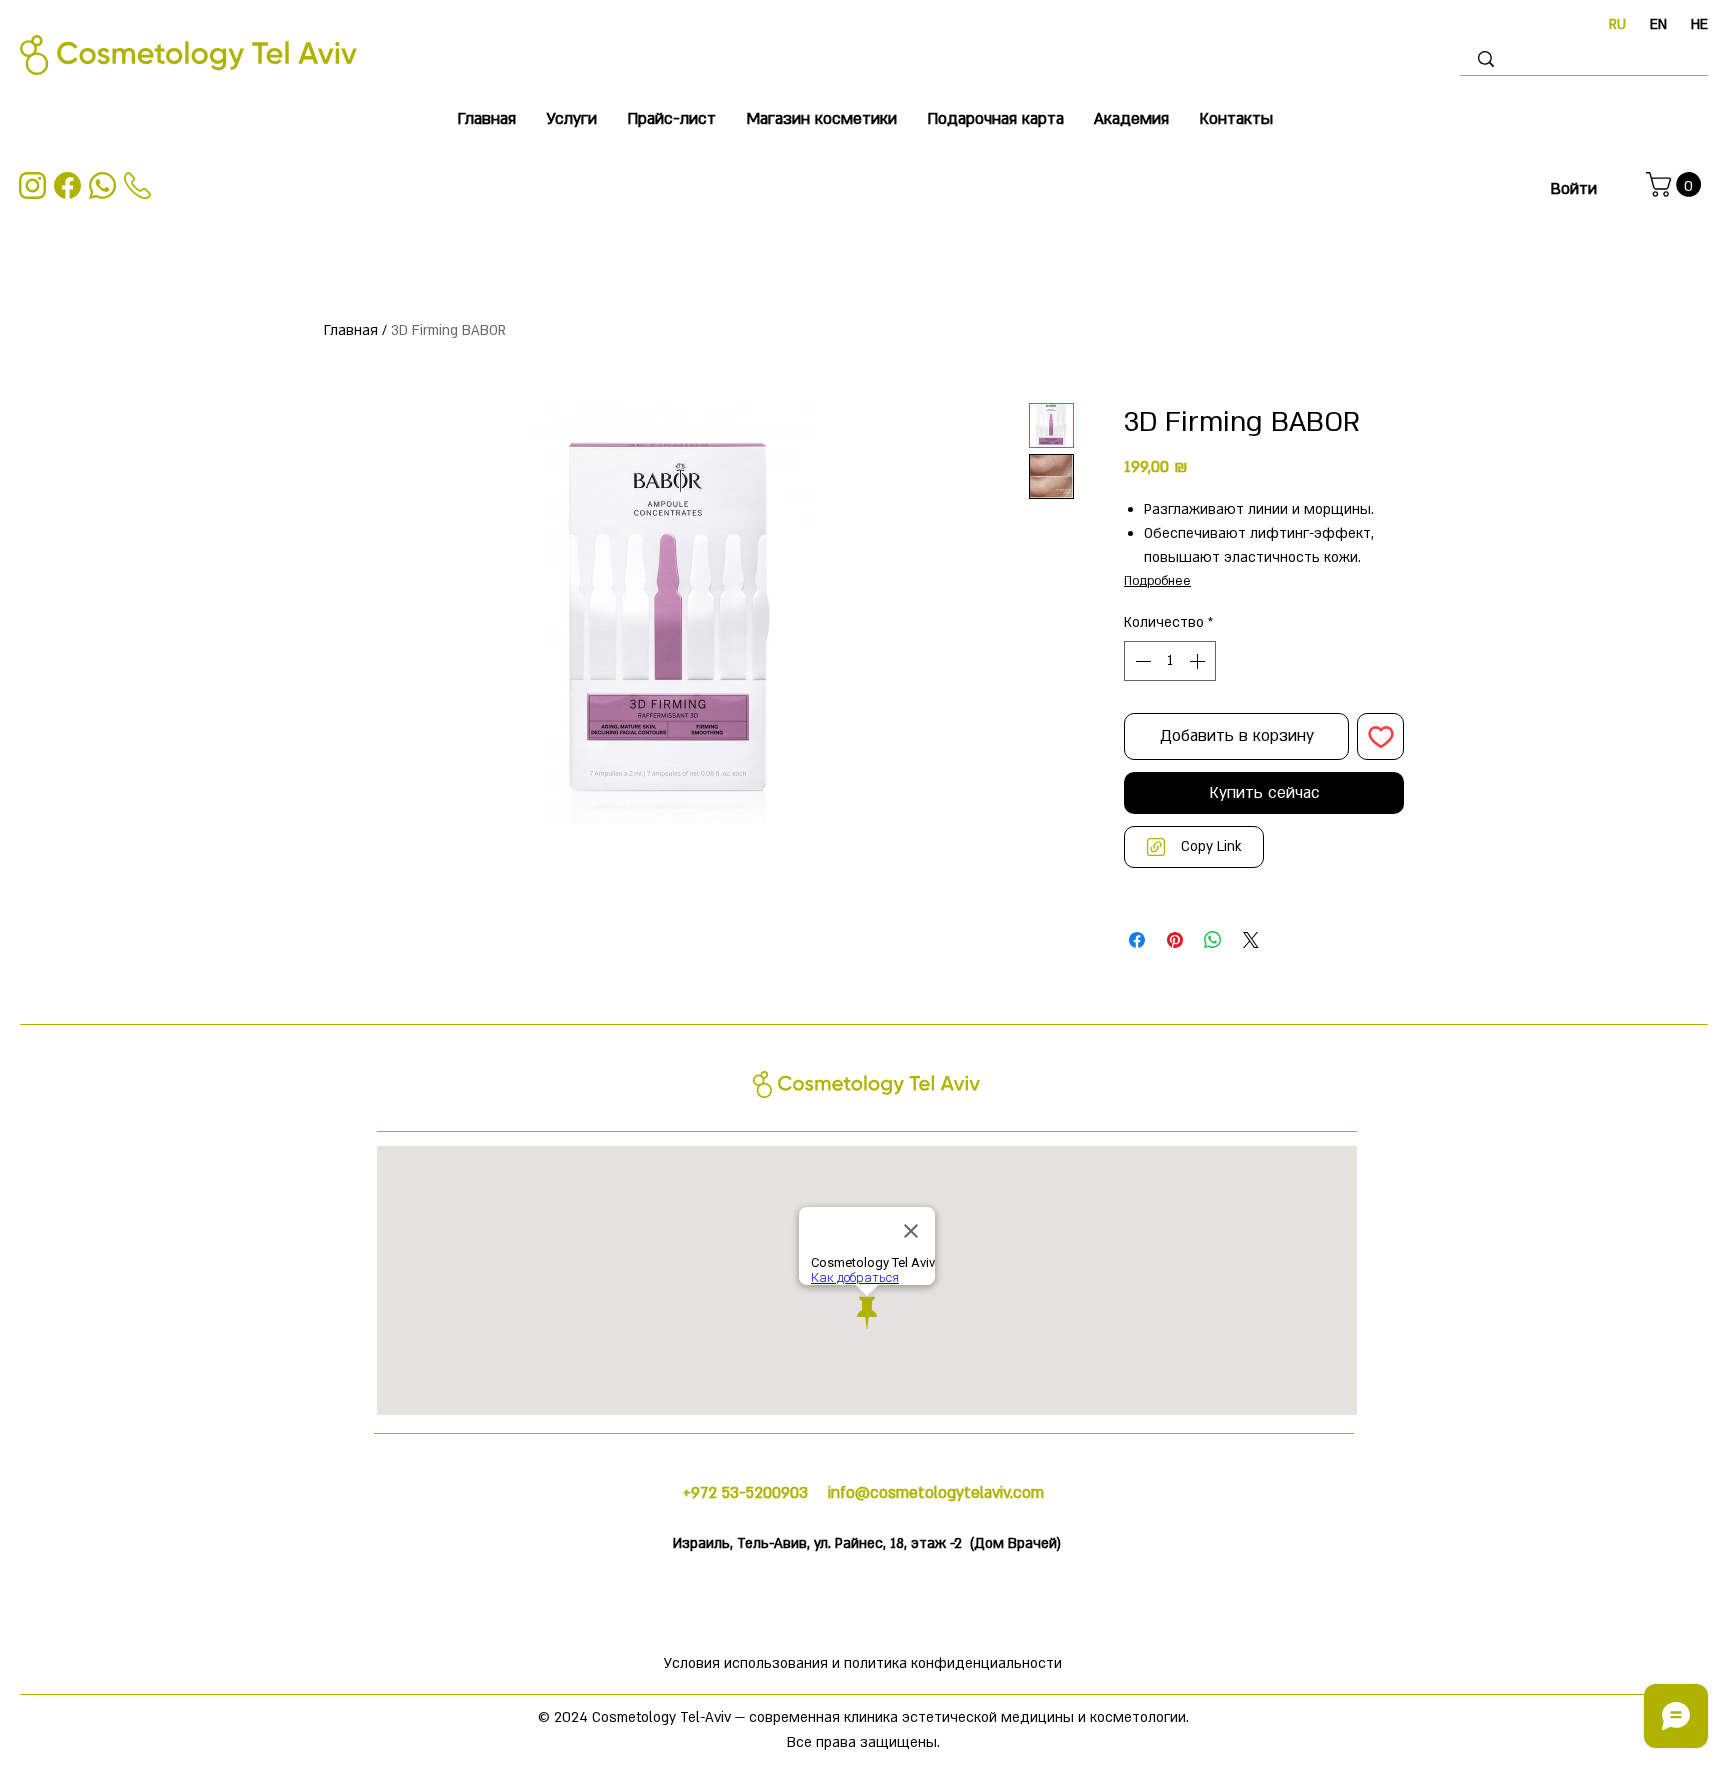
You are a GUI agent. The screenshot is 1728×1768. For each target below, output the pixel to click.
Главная (351, 330)
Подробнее (1157, 581)
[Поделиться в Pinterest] (1175, 940)
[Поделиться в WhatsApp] (1213, 940)
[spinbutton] (1170, 661)
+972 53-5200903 (748, 1493)
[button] (571, 119)
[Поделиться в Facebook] (1137, 940)
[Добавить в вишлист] (1380, 736)
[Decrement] (1141, 661)
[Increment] (1199, 661)
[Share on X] (1251, 940)
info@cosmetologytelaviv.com (936, 1493)
